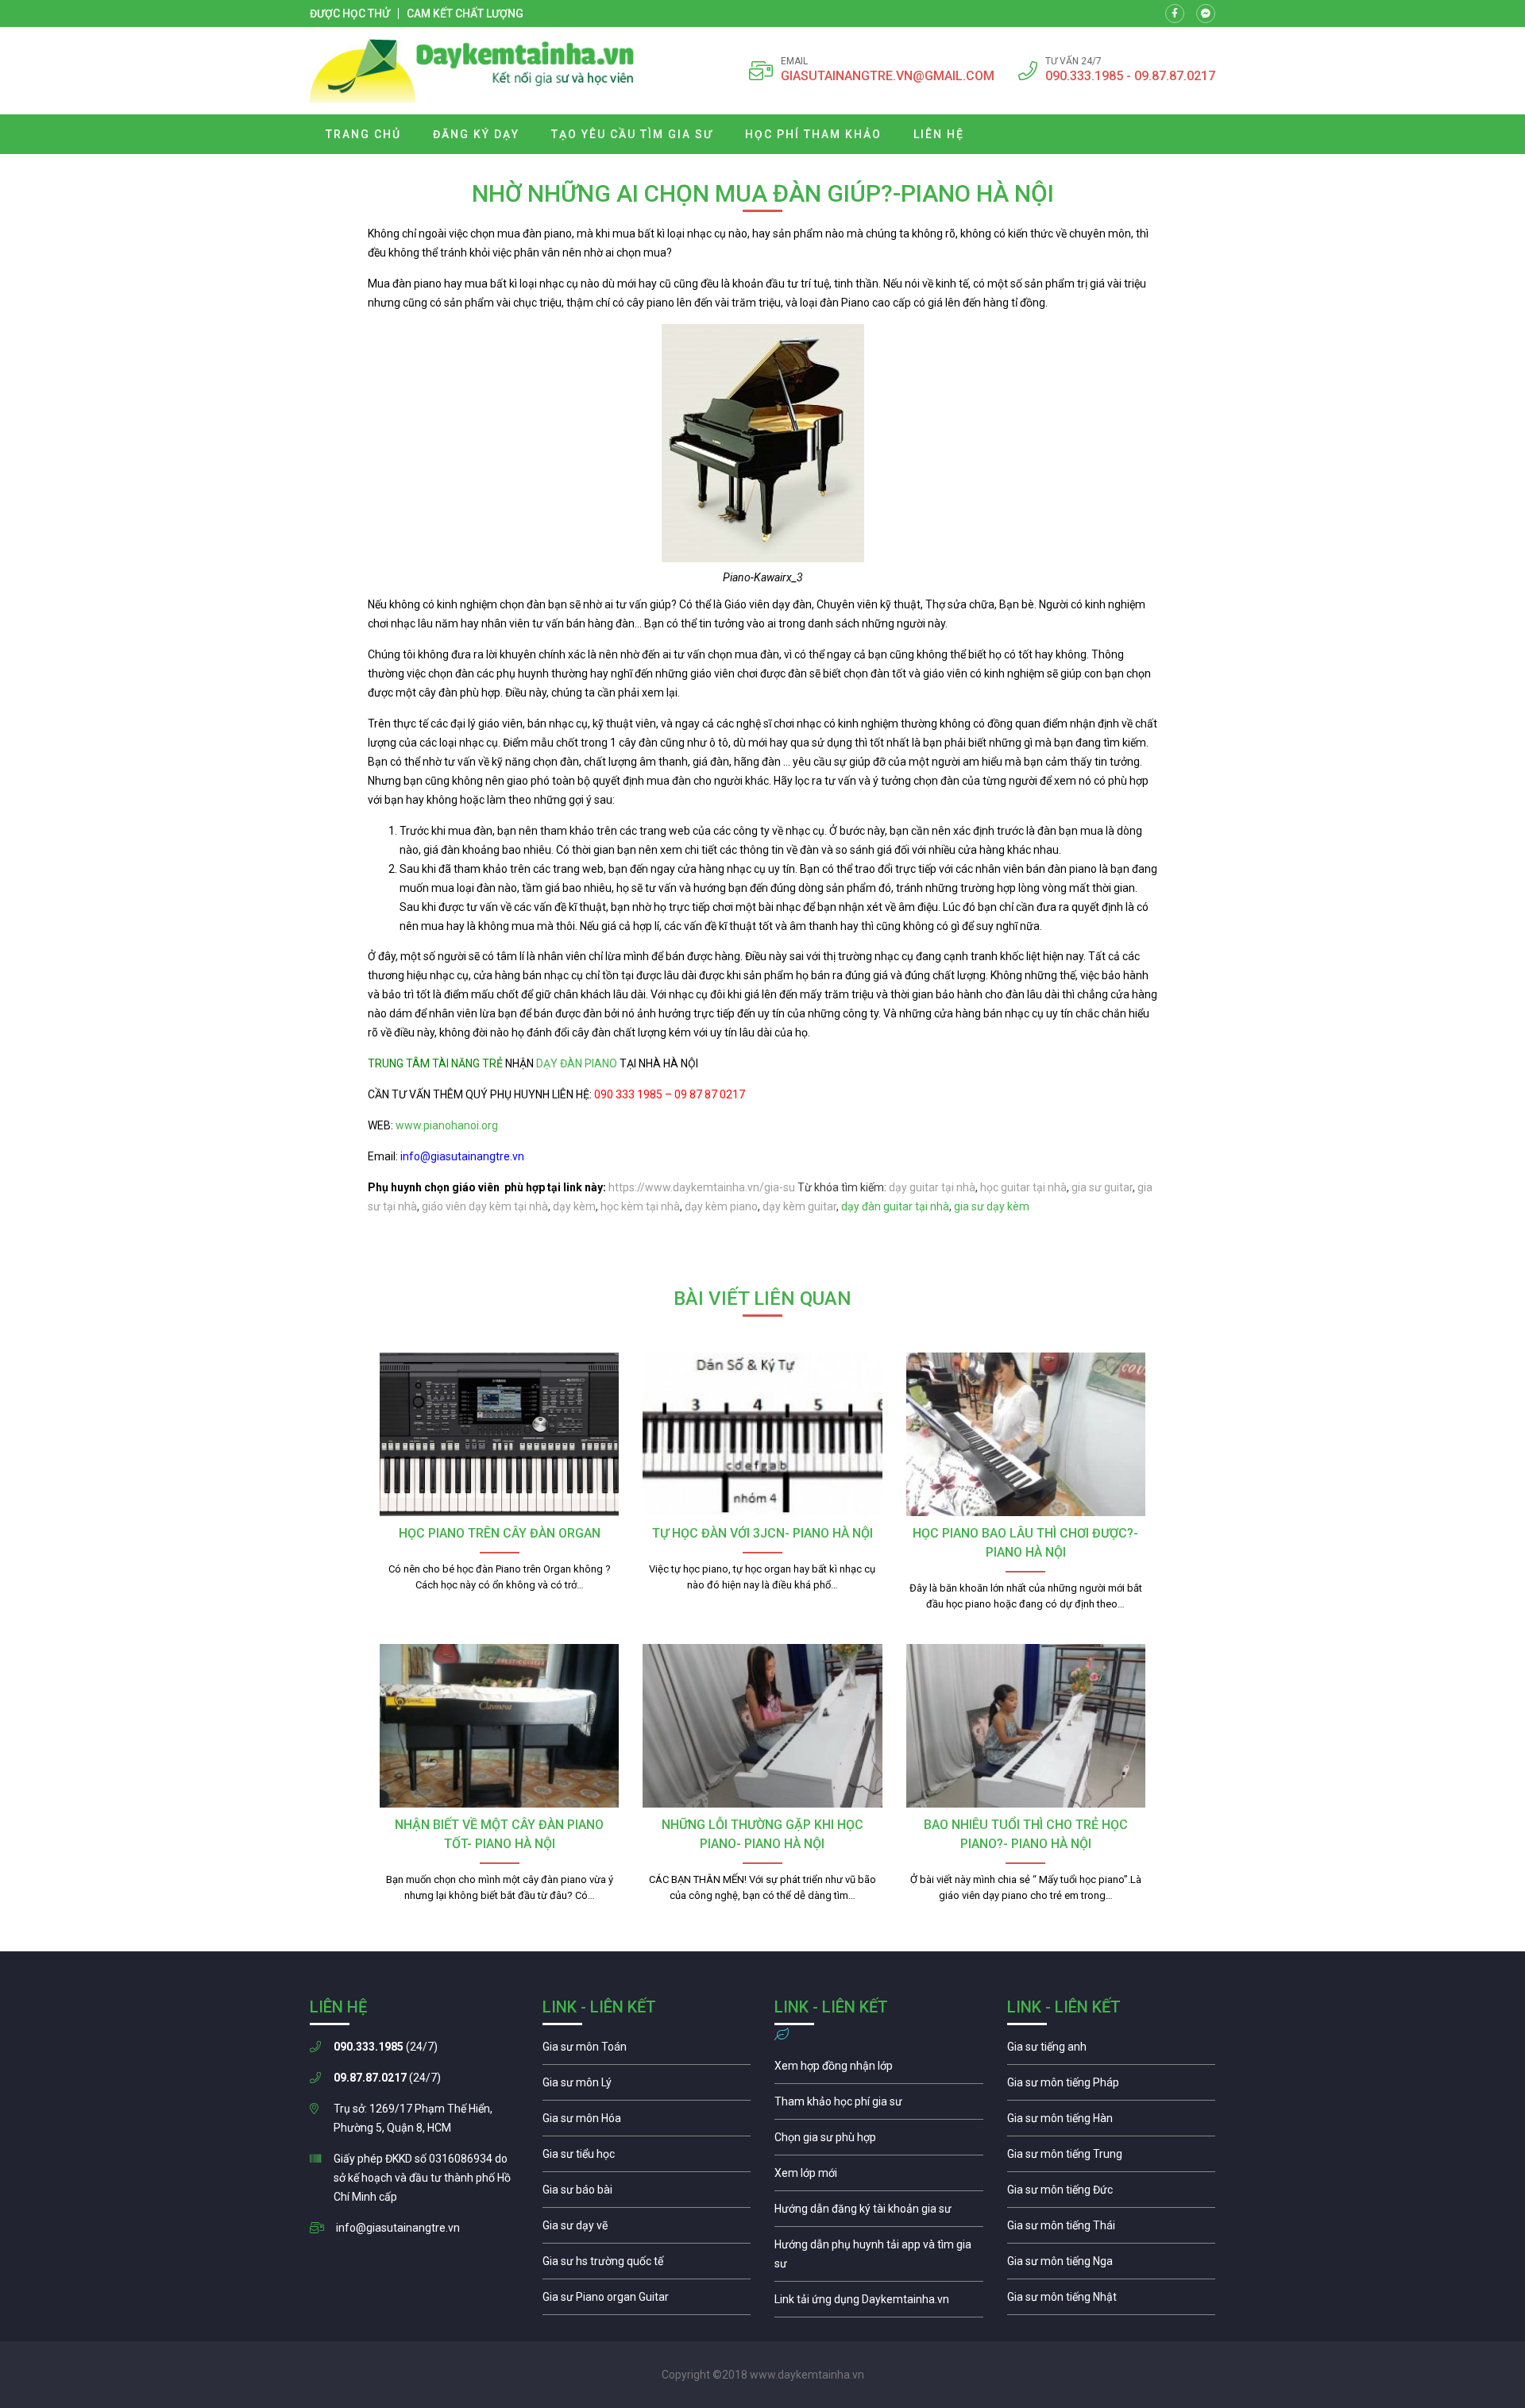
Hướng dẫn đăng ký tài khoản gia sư (879, 2213)
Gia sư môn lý (647, 2086)
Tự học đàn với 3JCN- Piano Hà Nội (762, 1533)
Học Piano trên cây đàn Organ (500, 1533)
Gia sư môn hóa (647, 2122)
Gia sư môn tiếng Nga (879, 2303)
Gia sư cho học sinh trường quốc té (647, 2265)
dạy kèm (574, 1206)
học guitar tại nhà (1023, 1187)
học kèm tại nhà (640, 1206)
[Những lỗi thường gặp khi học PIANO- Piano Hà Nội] (762, 1726)
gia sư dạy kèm (992, 1206)
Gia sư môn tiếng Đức (1112, 2194)
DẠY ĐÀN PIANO (577, 1063)
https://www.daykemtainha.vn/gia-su (702, 1187)
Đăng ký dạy (476, 134)
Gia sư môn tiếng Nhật (1112, 2301)
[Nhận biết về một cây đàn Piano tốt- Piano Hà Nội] (499, 1726)
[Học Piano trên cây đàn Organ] (499, 1434)
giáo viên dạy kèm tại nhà (485, 1206)
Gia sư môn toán (647, 2051)
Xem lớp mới (879, 2177)
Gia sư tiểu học (647, 2158)
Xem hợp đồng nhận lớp (879, 2070)
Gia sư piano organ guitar (647, 2301)
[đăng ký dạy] (472, 71)
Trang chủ (363, 134)
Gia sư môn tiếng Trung (1112, 2158)
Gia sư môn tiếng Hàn (1112, 2122)
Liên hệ (939, 134)
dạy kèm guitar (799, 1206)
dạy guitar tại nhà (932, 1187)
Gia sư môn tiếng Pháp (1112, 2086)
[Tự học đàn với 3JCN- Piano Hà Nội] (762, 1434)
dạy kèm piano (721, 1206)
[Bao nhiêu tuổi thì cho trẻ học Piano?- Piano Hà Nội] (1026, 1726)
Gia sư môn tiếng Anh (1112, 2051)
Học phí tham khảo (813, 134)
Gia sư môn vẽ (647, 2229)
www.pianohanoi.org (447, 1125)
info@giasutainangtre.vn (398, 2228)
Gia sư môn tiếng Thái (1112, 2229)
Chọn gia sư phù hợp (879, 2141)
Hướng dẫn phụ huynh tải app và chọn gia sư (879, 2258)
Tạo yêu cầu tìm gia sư (632, 134)
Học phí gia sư (879, 2105)
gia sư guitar (1102, 1187)
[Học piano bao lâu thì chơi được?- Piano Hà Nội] (1026, 1434)
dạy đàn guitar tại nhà (895, 1206)
